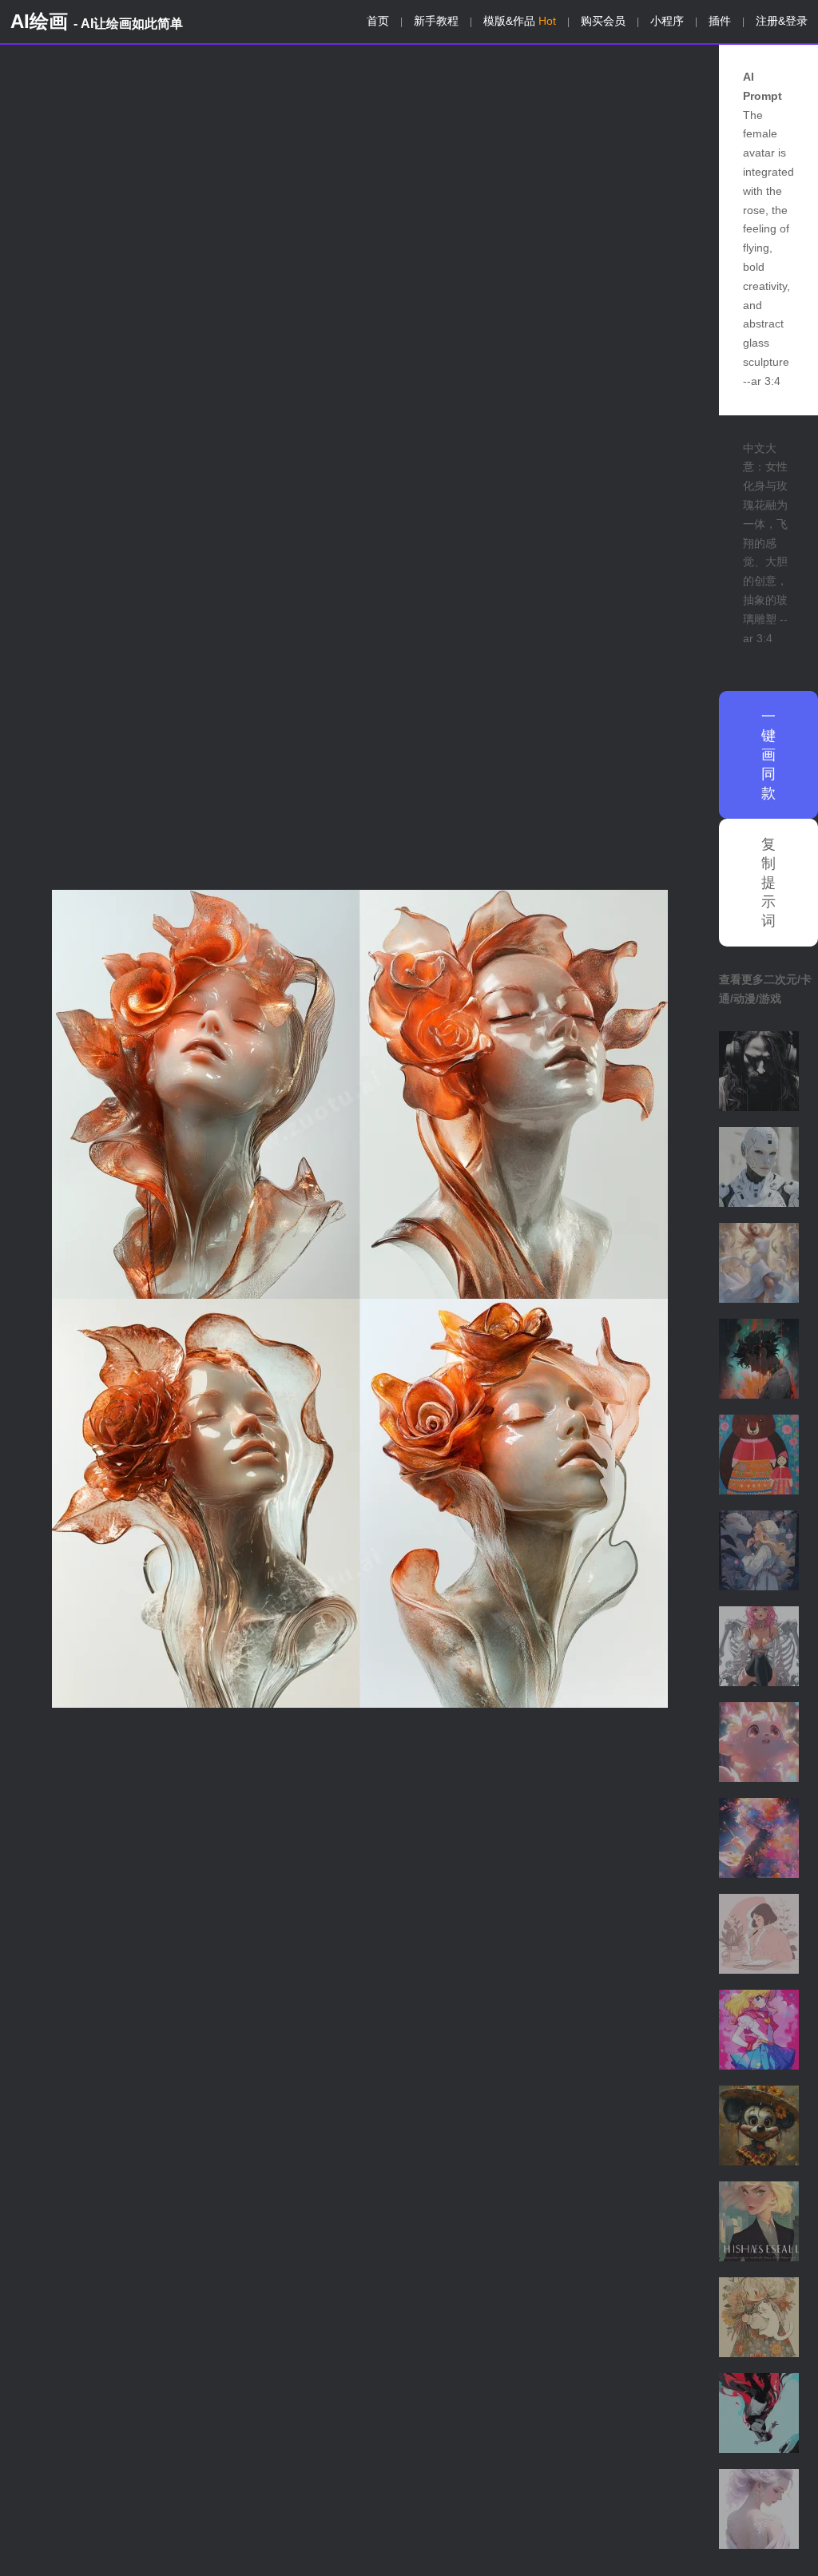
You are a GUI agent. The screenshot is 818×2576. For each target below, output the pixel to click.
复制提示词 (768, 883)
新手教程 (436, 21)
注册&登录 (782, 21)
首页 (378, 21)
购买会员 (603, 21)
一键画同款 (768, 755)
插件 (720, 21)
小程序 (667, 21)
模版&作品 (520, 21)
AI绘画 (97, 21)
